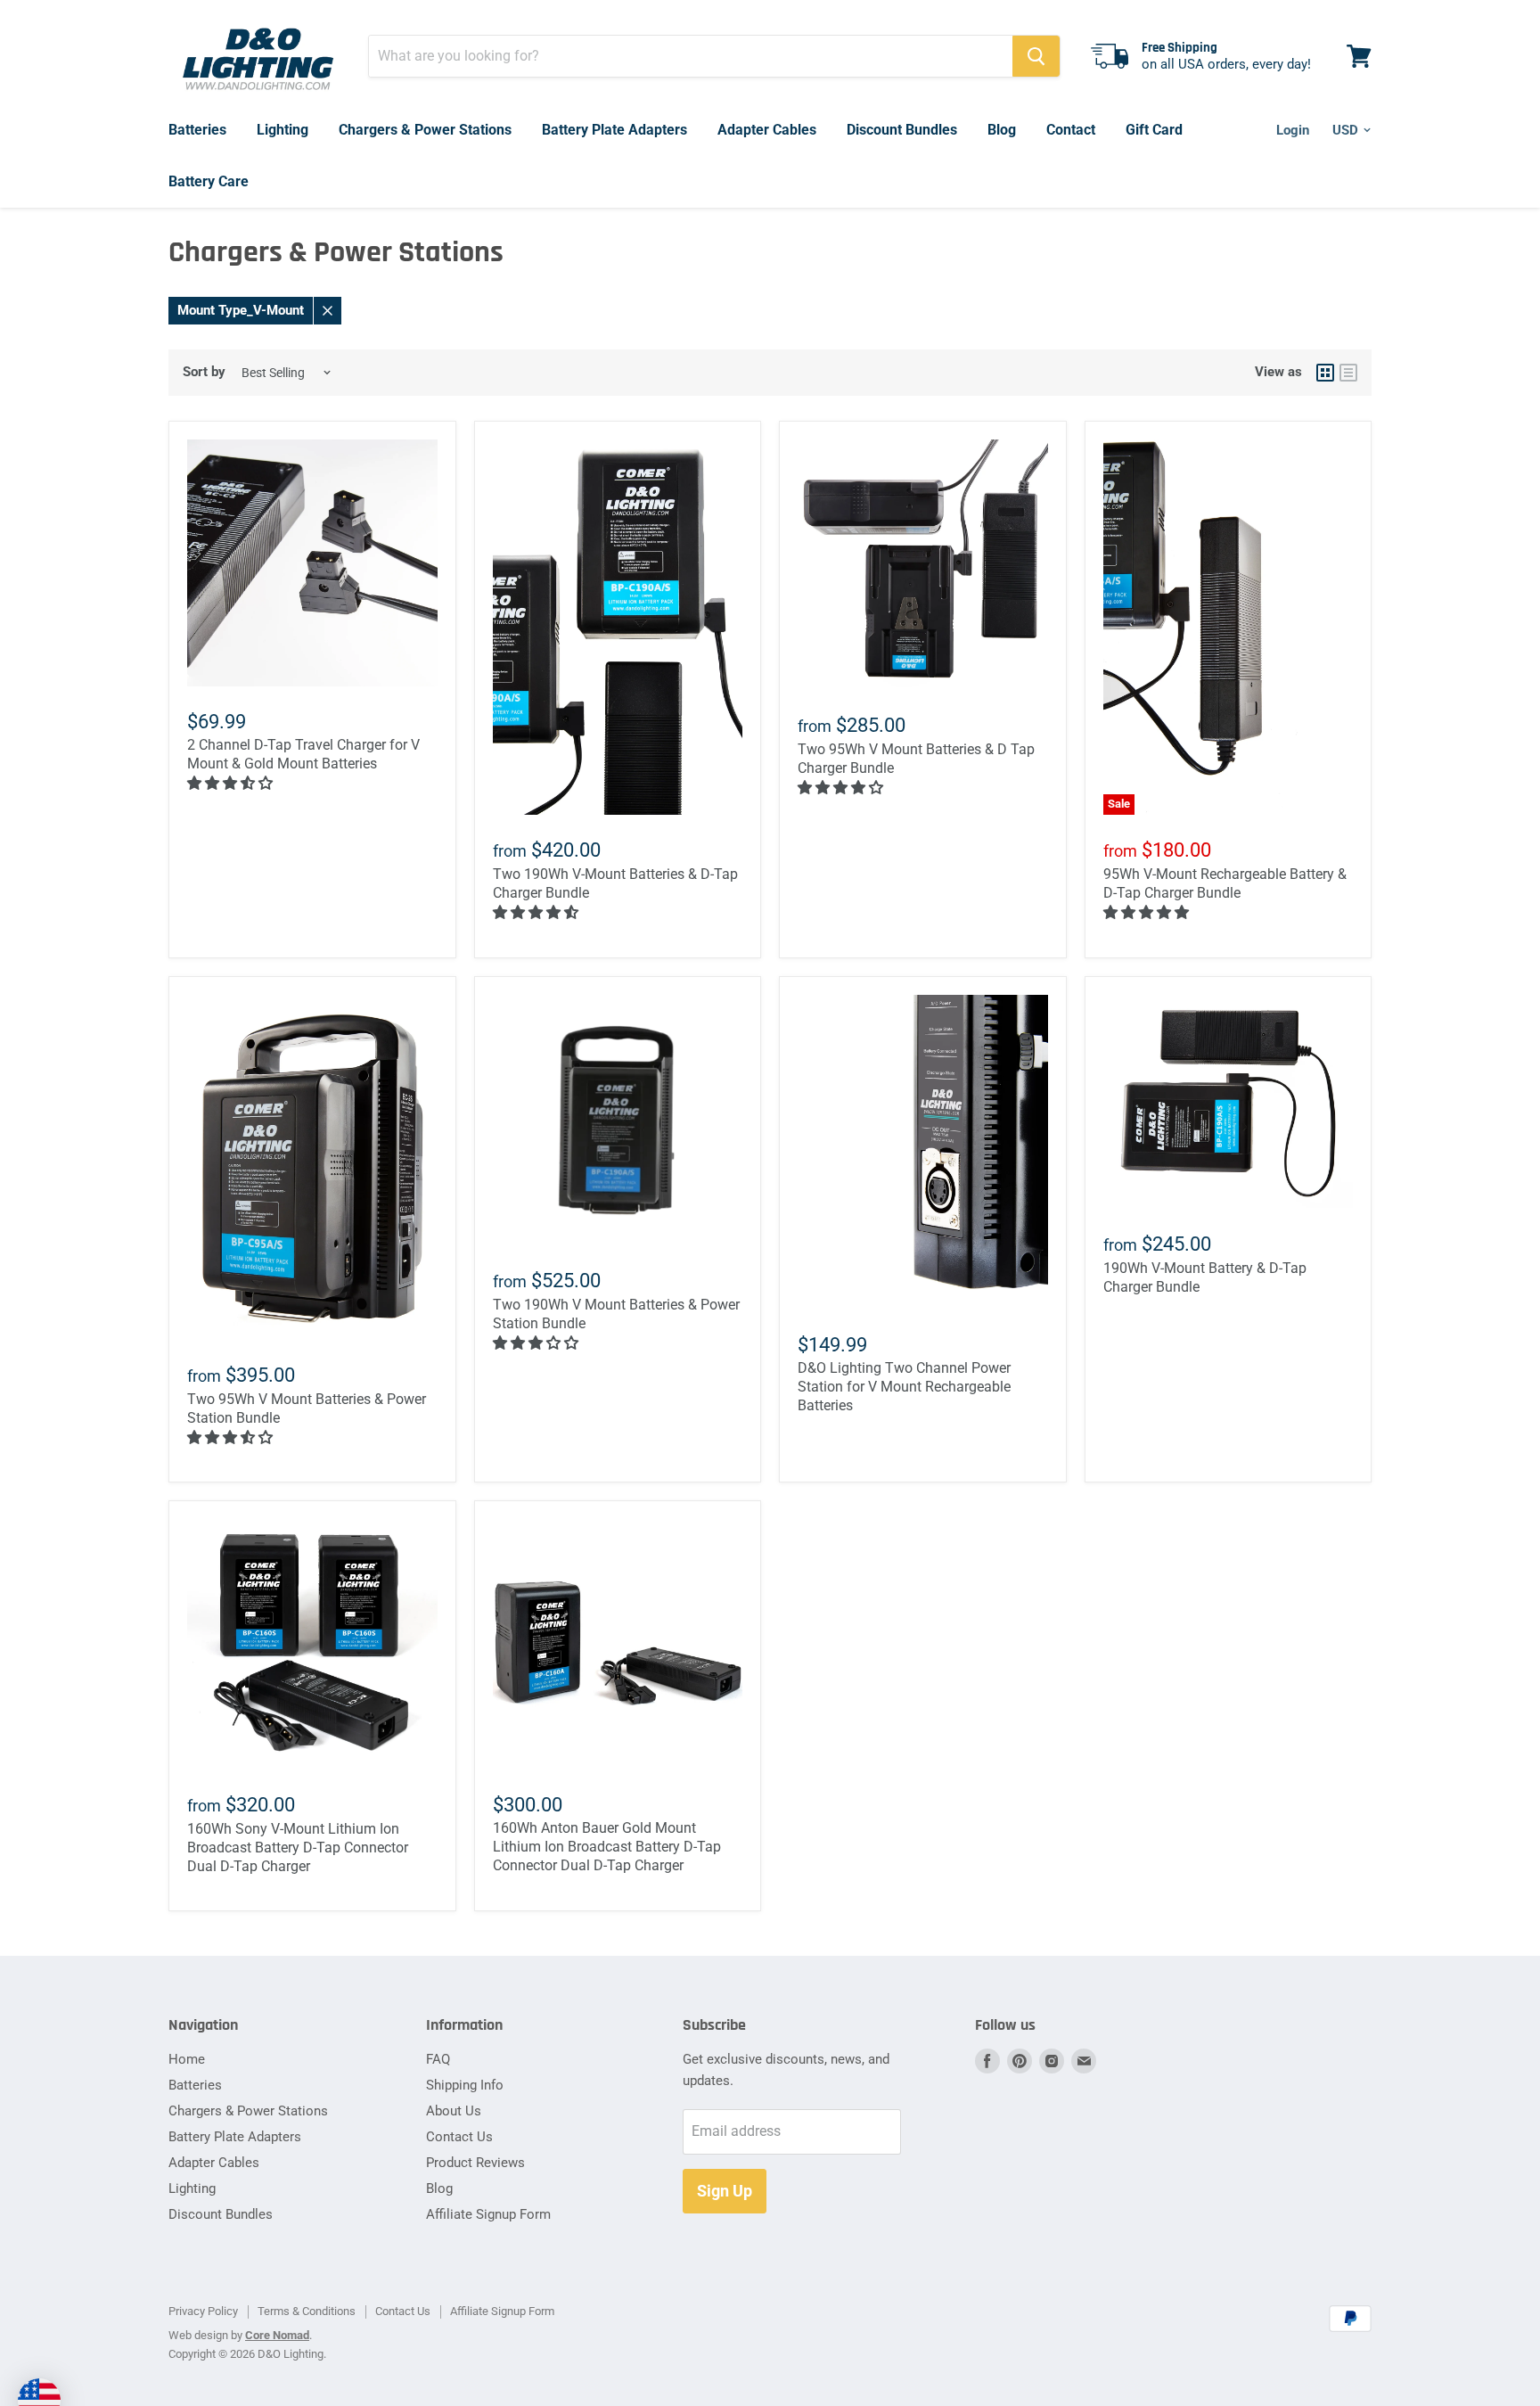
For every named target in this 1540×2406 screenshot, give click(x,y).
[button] (232, 783)
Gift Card (1154, 130)
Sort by (204, 372)
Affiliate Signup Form (488, 2214)
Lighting (283, 130)
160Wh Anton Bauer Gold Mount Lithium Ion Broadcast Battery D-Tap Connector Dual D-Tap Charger (607, 1847)
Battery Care (209, 181)
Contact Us (459, 2137)
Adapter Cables (767, 130)
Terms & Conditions (307, 2311)
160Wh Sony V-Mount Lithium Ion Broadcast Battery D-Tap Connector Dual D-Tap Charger (298, 1848)
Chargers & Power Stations (425, 130)
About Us (454, 2111)
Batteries (197, 130)
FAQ (438, 2059)
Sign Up (725, 2191)
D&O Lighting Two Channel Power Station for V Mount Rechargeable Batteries (904, 1387)
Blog (1002, 130)
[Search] (1036, 56)
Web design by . (240, 2335)
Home (187, 2059)
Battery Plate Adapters (614, 130)
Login (1293, 130)
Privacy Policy (203, 2311)
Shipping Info (465, 2085)
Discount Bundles (902, 130)
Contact (1071, 130)
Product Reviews (475, 2163)
